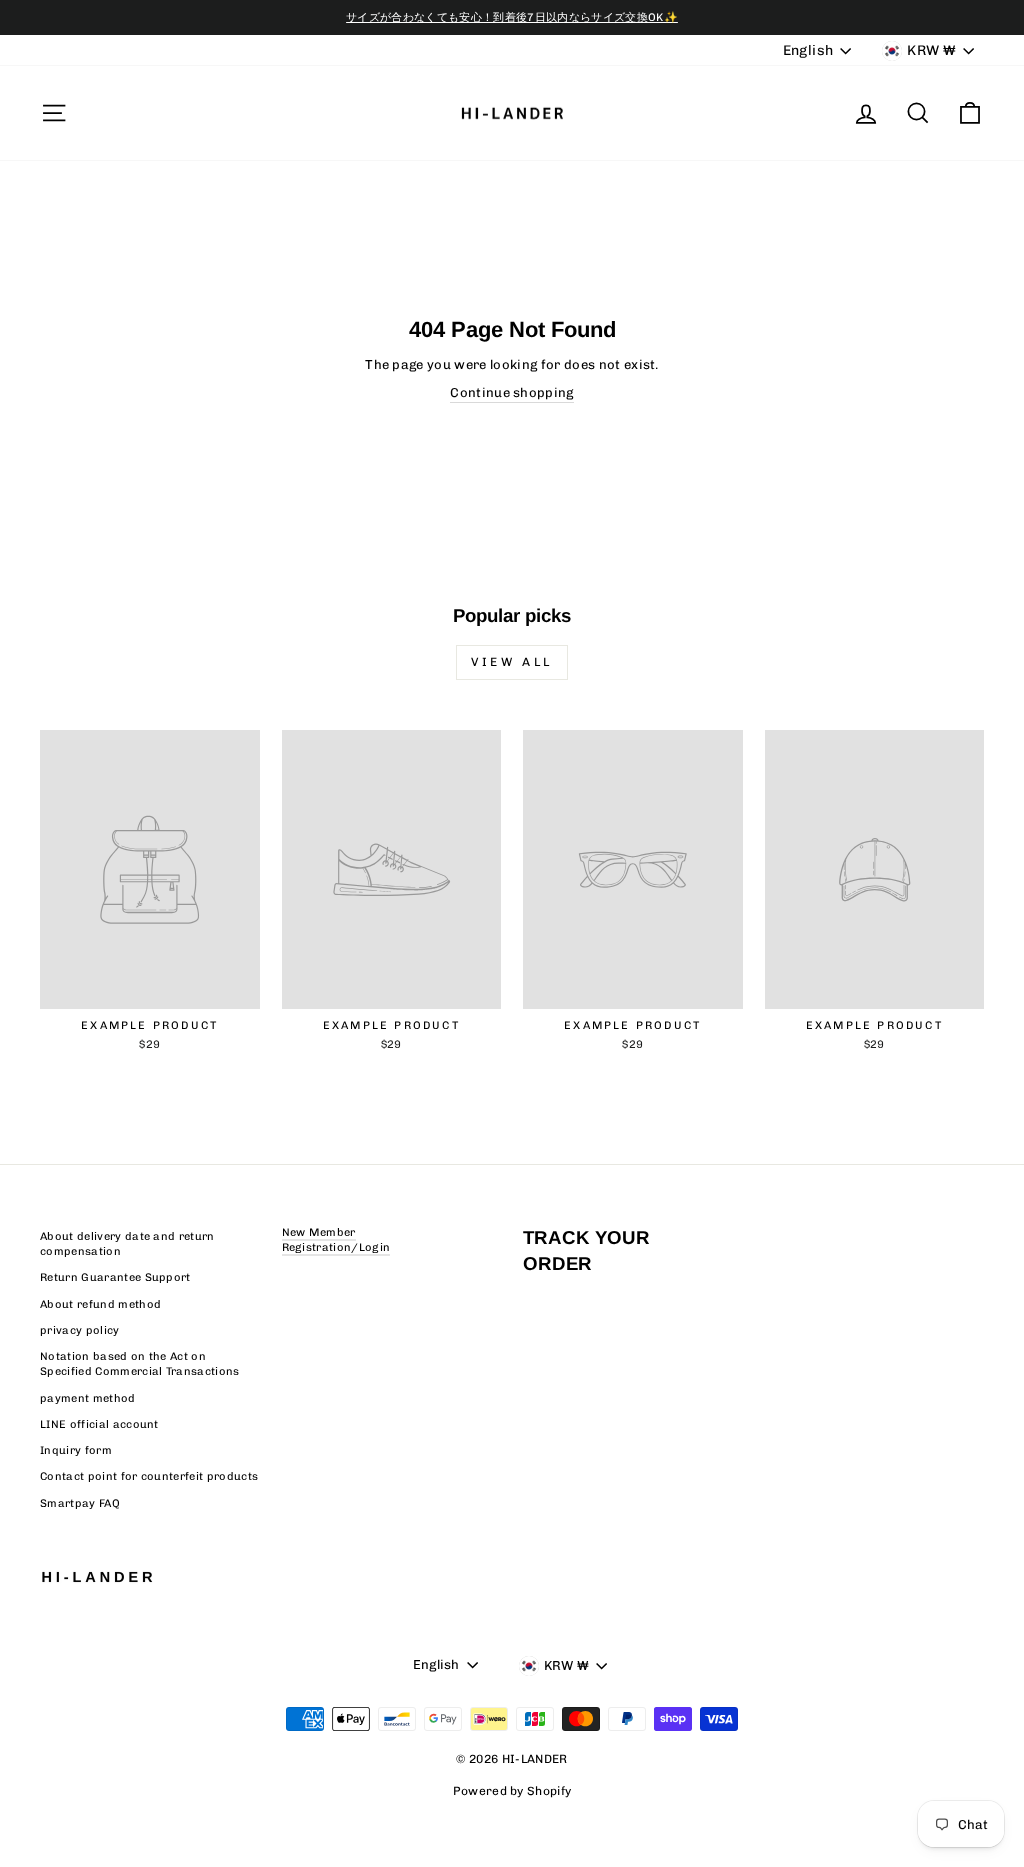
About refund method (100, 1304)
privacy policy (80, 1330)
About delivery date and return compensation (127, 1244)
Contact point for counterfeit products (149, 1476)
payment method (88, 1398)
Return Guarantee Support (115, 1277)
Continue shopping (512, 392)
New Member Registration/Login (336, 1240)
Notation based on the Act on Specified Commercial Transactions (140, 1364)
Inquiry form (76, 1450)
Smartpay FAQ (80, 1503)
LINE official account (99, 1424)
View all (512, 662)
